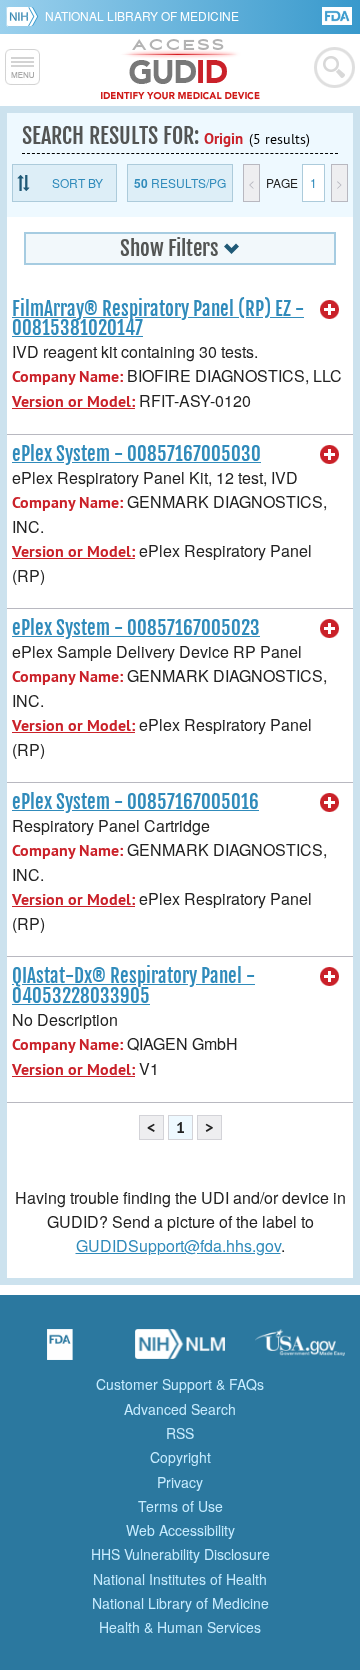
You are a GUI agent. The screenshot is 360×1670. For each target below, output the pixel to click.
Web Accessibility (180, 1530)
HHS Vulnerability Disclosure (180, 1554)
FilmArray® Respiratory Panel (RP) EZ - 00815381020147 (158, 318)
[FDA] (338, 14)
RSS (180, 1433)
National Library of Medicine (142, 15)
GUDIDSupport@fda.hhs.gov (178, 1245)
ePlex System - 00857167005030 (136, 454)
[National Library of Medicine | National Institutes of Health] (180, 1351)
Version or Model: (73, 401)
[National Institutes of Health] (25, 16)
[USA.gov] (300, 1351)
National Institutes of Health (180, 1579)
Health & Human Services (180, 1627)
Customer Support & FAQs (180, 1384)
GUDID (180, 70)
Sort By (77, 182)
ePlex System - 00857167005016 (135, 802)
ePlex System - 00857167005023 (136, 628)
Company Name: (67, 376)
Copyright (180, 1457)
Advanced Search (180, 1409)
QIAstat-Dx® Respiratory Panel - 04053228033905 (133, 985)
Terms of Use (180, 1506)
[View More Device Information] (330, 310)
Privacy (180, 1482)
